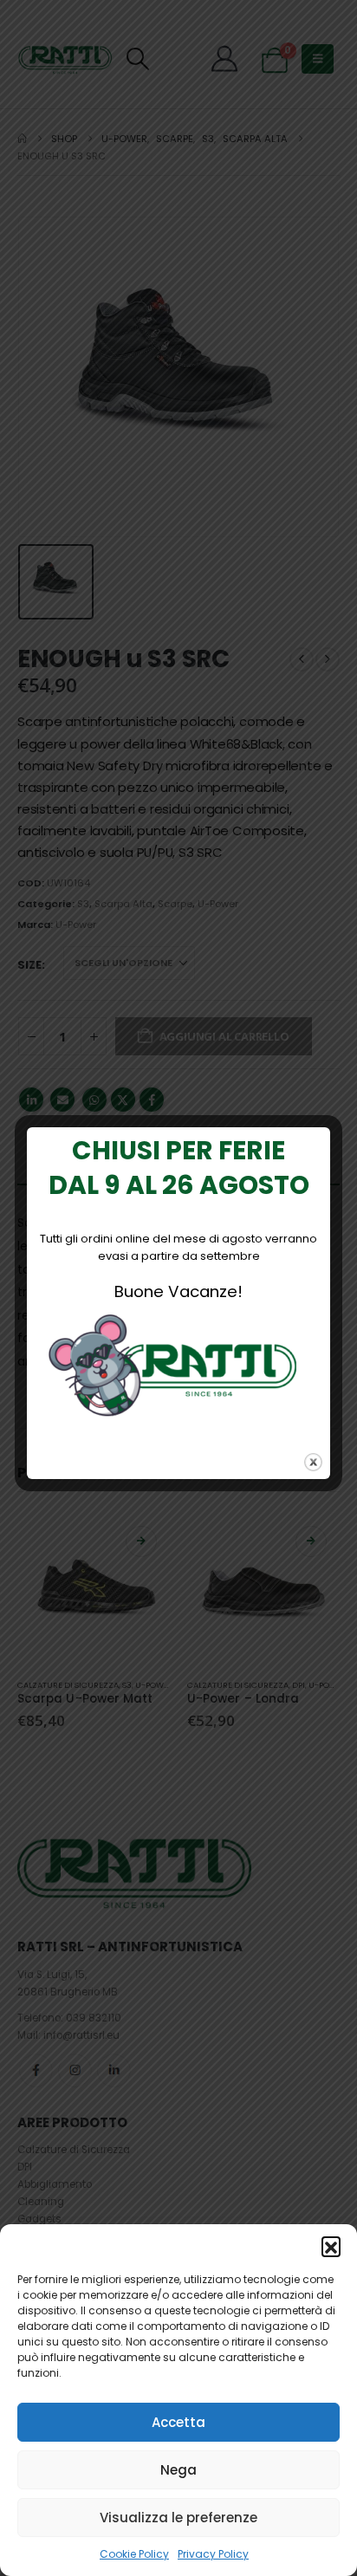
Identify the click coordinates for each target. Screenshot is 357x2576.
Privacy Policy (213, 2554)
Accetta (178, 2422)
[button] (331, 2246)
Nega (178, 2470)
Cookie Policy (134, 2554)
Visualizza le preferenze (178, 2518)
